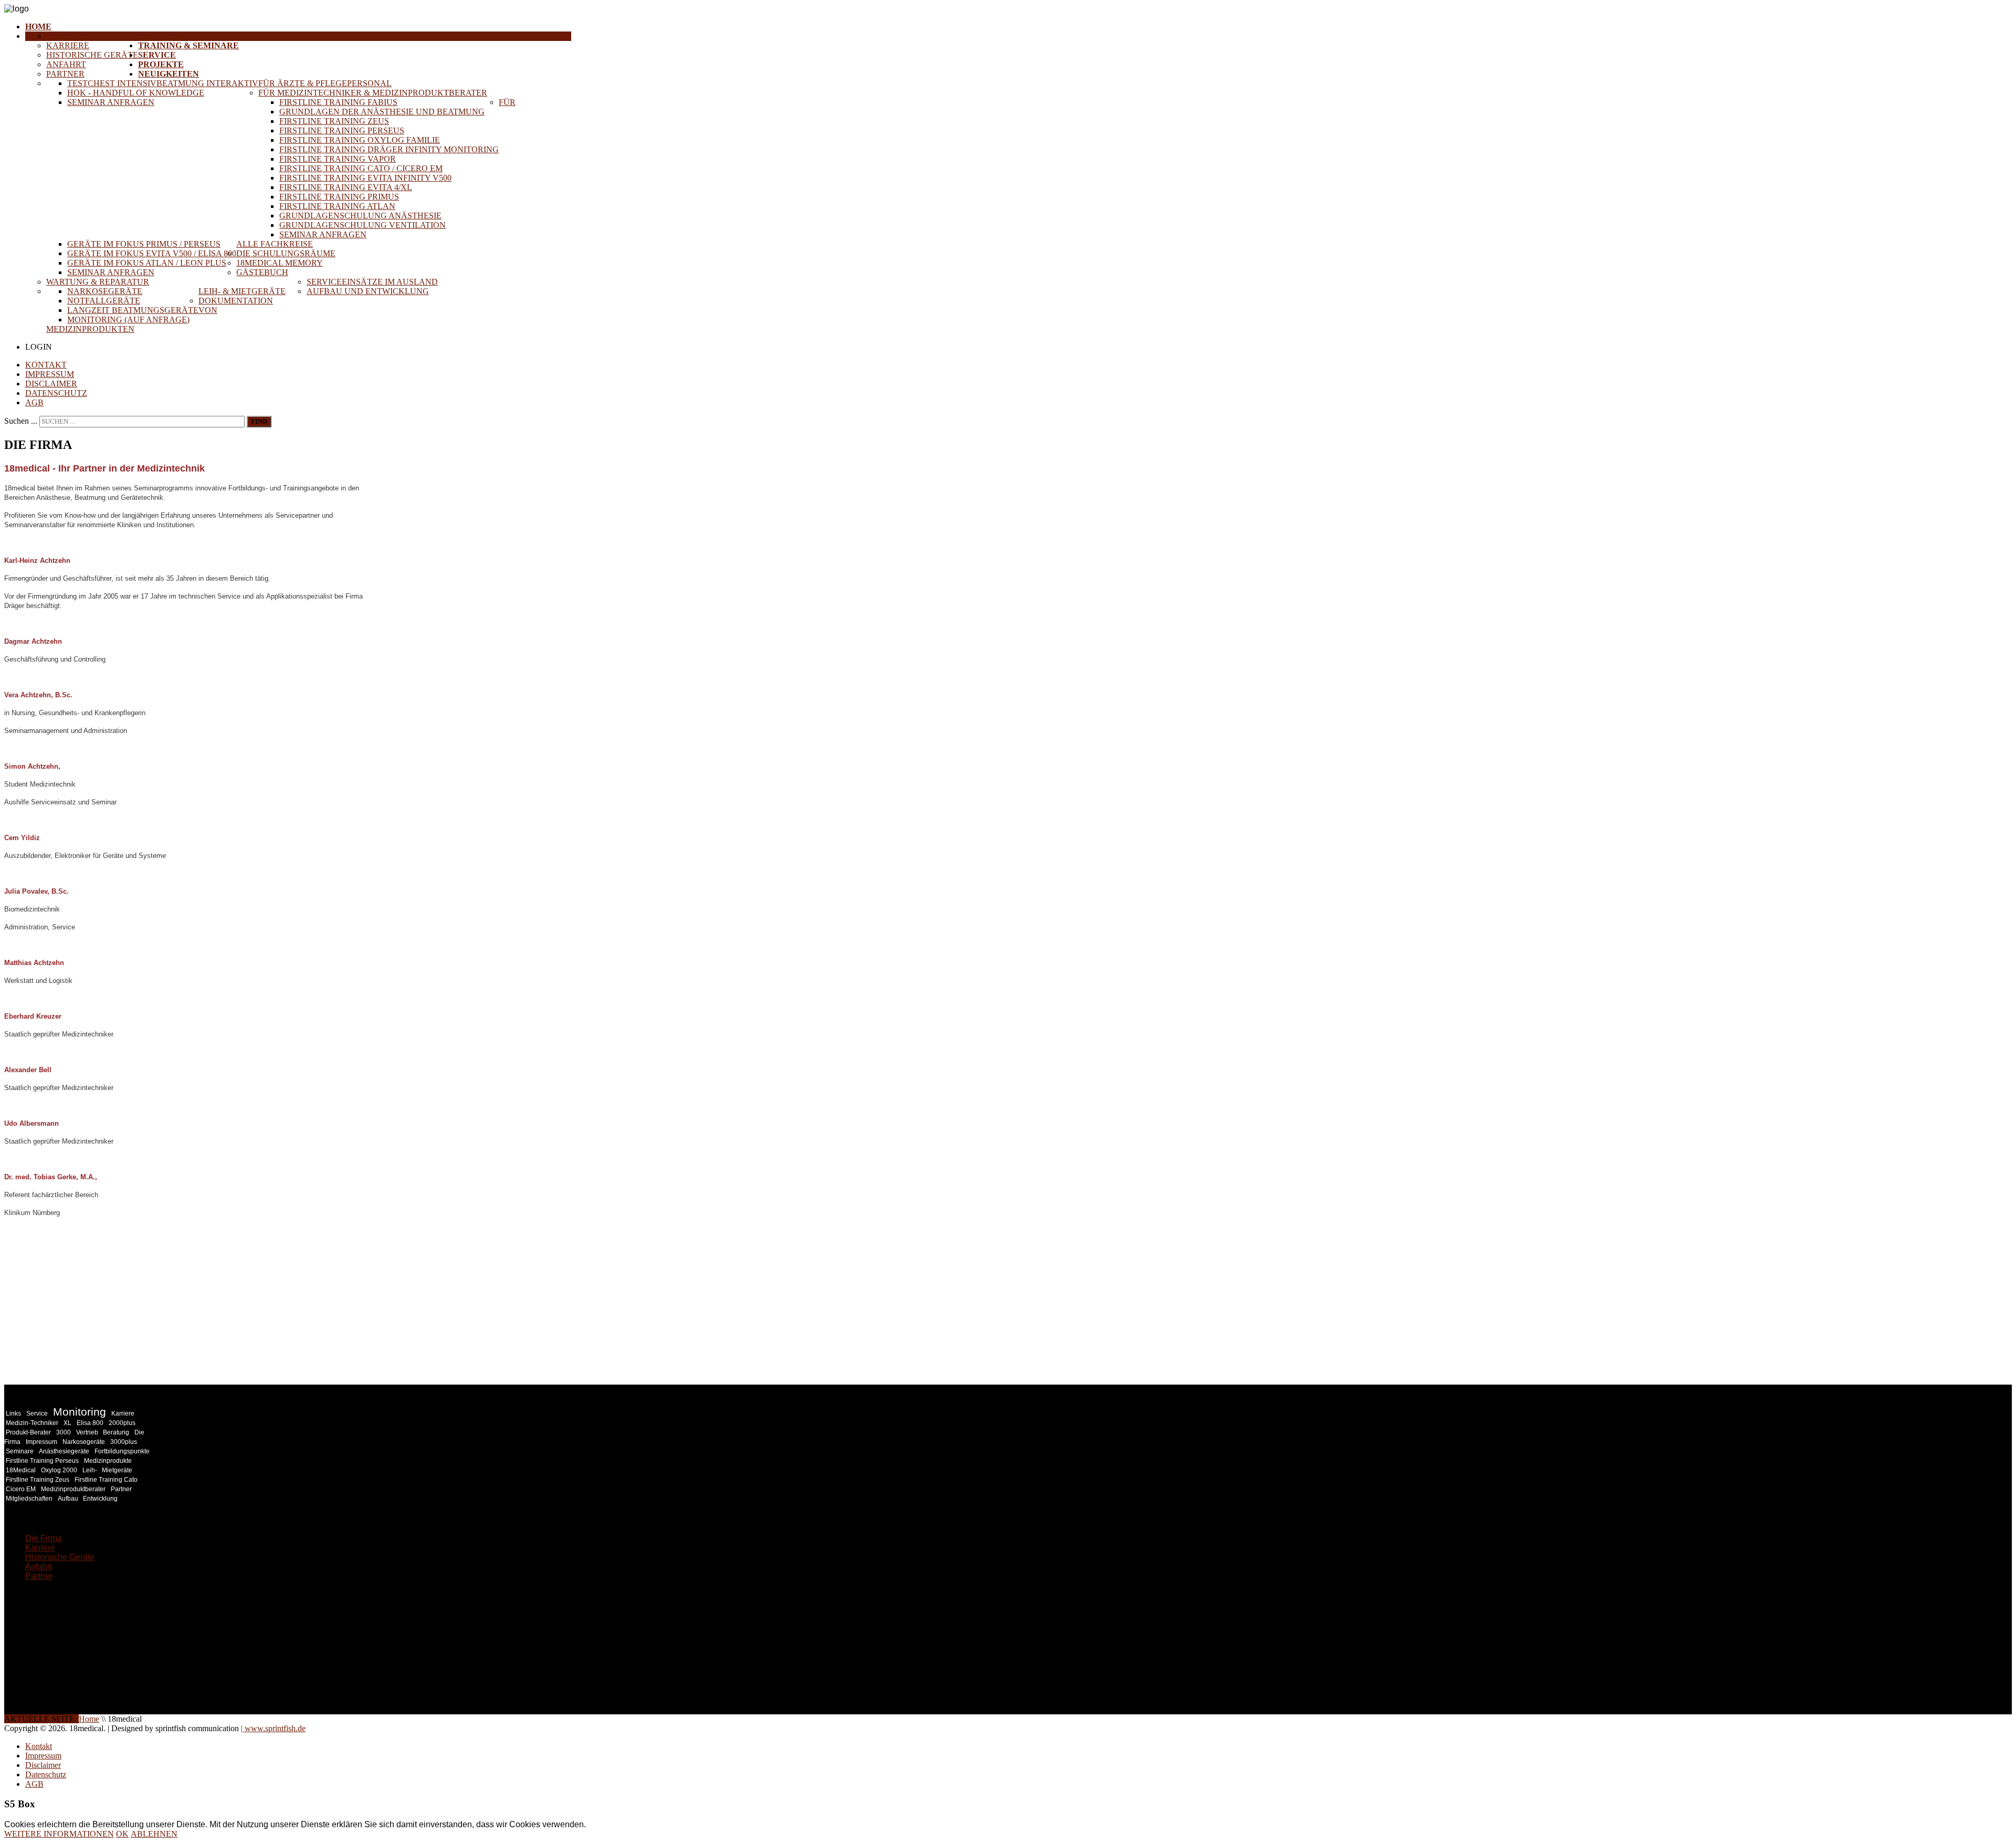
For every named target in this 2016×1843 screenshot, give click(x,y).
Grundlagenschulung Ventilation (363, 225)
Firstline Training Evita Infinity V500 (365, 178)
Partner (65, 74)
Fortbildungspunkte (122, 1451)
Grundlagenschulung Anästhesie (360, 216)
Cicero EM (21, 1489)
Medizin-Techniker (32, 1423)
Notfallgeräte (104, 301)
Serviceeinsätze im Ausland (372, 282)
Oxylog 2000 (59, 1470)
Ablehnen (154, 1834)
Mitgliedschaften (29, 1499)
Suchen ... (21, 421)
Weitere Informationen (59, 1834)
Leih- (91, 1470)
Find (259, 421)
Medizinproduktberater (73, 1489)
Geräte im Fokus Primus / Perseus (144, 244)
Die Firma (68, 36)
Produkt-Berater (28, 1432)
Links (13, 1413)
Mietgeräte (117, 1470)
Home (38, 27)
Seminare (20, 1451)
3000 (64, 1432)
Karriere (68, 45)
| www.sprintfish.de (273, 1728)
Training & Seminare (188, 45)
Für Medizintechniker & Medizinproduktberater (373, 93)
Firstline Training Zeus (334, 121)
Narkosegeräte (105, 291)
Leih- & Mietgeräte (242, 291)
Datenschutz (56, 393)
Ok (122, 1834)
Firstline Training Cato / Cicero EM (361, 168)
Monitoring (80, 1412)
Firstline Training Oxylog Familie (360, 140)
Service (157, 55)
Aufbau (69, 1499)
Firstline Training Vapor (338, 159)
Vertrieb (88, 1432)
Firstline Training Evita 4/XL (346, 187)
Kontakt (46, 365)
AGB (34, 402)
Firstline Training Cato (106, 1480)
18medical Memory (280, 263)
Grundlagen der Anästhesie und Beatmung (382, 112)
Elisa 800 (90, 1423)
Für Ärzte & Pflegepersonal (325, 83)
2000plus (122, 1423)
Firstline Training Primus (339, 197)
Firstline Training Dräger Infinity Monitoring (389, 149)
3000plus (124, 1442)
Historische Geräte (92, 55)
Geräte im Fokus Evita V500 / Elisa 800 (152, 253)
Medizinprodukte (108, 1461)
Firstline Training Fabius (338, 102)
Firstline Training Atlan (337, 206)
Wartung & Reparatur (98, 282)
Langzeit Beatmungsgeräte (133, 310)
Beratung (116, 1432)
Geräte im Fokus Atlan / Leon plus (147, 263)
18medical (163, 36)
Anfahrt (66, 64)
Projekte (161, 64)
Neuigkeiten (169, 74)
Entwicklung (100, 1499)
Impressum (50, 374)
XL (67, 1423)
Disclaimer (51, 384)
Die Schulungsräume (286, 253)
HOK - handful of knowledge (136, 93)
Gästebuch (262, 272)
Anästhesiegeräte (64, 1451)
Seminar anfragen (111, 102)
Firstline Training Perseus (342, 130)
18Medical (21, 1470)
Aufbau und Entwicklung (368, 291)
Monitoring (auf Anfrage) (128, 320)
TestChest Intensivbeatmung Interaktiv (163, 83)
